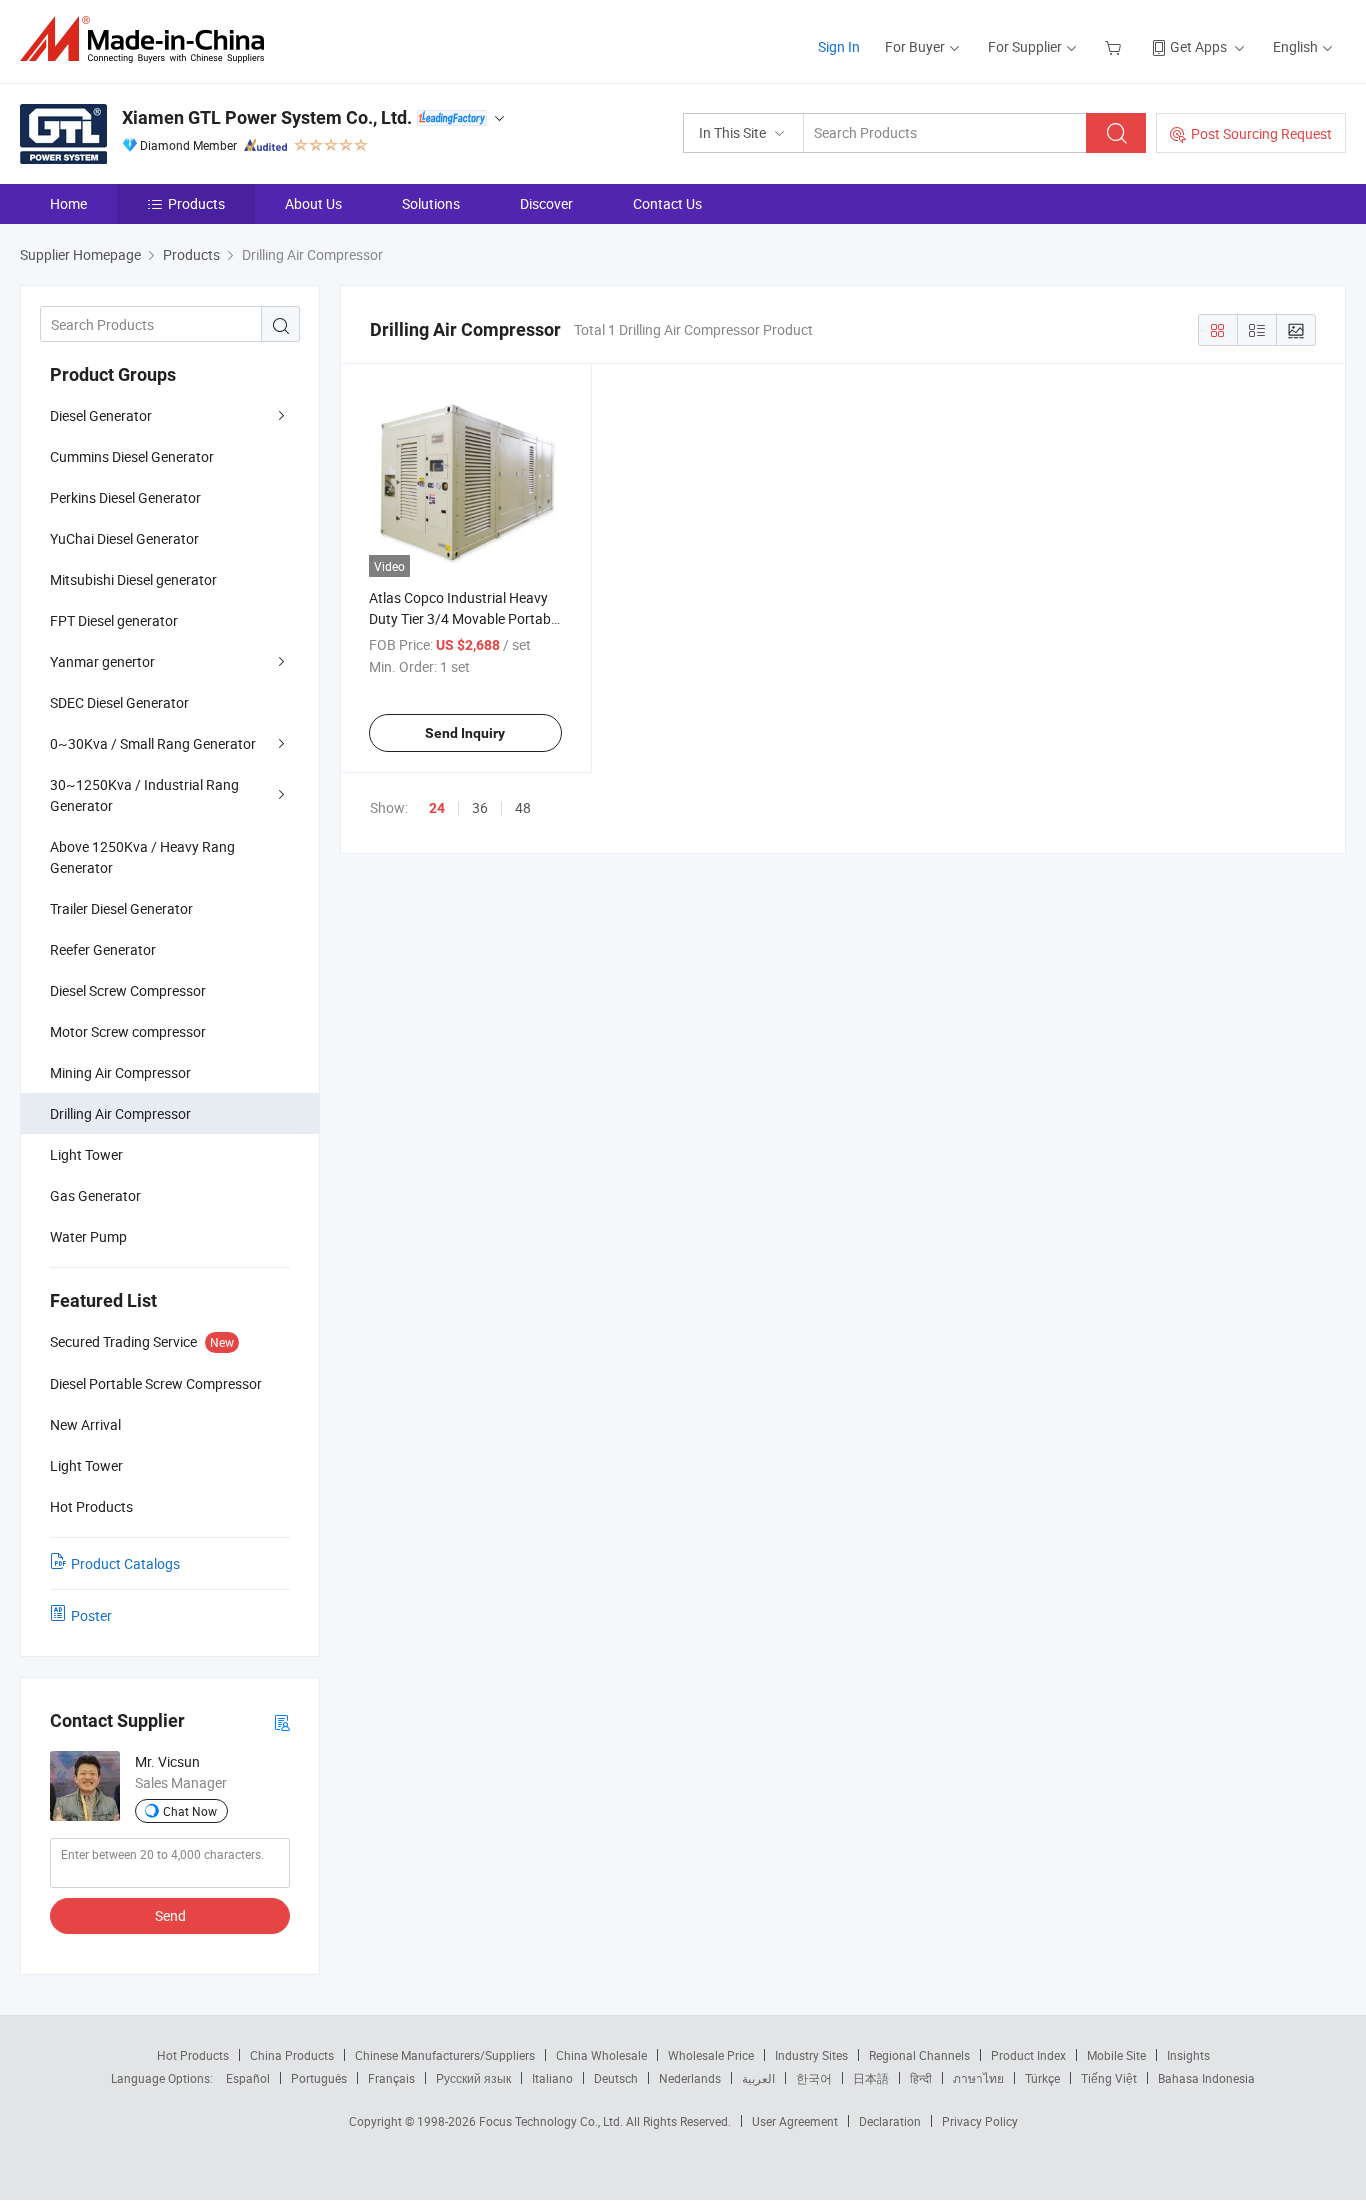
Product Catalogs (125, 1563)
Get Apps (1198, 46)
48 (523, 807)
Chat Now (190, 1811)
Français (391, 2078)
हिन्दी (921, 2078)
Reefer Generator (103, 949)
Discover (546, 203)
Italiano (552, 2078)
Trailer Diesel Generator (121, 908)
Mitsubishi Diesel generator (133, 579)
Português (319, 2078)
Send (170, 1915)
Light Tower (86, 1154)
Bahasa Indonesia (1206, 2078)
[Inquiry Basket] (1115, 46)
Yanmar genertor (102, 661)
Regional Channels (919, 2055)
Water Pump (88, 1236)
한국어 (814, 2078)
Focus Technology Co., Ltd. (552, 2121)
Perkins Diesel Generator (125, 497)
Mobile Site (1116, 2055)
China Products (292, 2055)
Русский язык (473, 2078)
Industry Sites (811, 2055)
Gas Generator (95, 1195)
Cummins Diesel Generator (132, 456)
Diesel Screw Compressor (128, 990)
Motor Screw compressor (128, 1031)
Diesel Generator (101, 415)
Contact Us (667, 203)
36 (480, 807)
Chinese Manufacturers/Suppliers (445, 2055)
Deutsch (616, 2078)
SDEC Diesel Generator (119, 702)
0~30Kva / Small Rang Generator (153, 743)
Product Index (1028, 2055)
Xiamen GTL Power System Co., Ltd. (267, 117)
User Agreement (795, 2121)
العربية (758, 2078)
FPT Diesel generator (114, 620)
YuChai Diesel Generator (124, 538)
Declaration (890, 2121)
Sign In (839, 46)
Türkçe (1042, 2078)
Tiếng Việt (1109, 2078)
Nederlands (690, 2078)
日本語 (871, 2078)
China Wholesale (601, 2055)
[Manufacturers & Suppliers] (148, 39)
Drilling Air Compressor (120, 1113)
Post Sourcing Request (1261, 133)
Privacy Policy (980, 2121)
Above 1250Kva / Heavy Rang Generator (142, 857)
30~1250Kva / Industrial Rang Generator (144, 795)
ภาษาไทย (978, 2078)
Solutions (431, 203)
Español (248, 2078)
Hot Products (193, 2055)
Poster (91, 1615)
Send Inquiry (465, 733)
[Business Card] (282, 1721)
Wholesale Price (711, 2055)
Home (68, 203)
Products (196, 203)
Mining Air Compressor (120, 1072)
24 (437, 808)
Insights (1188, 2055)
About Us (313, 203)
